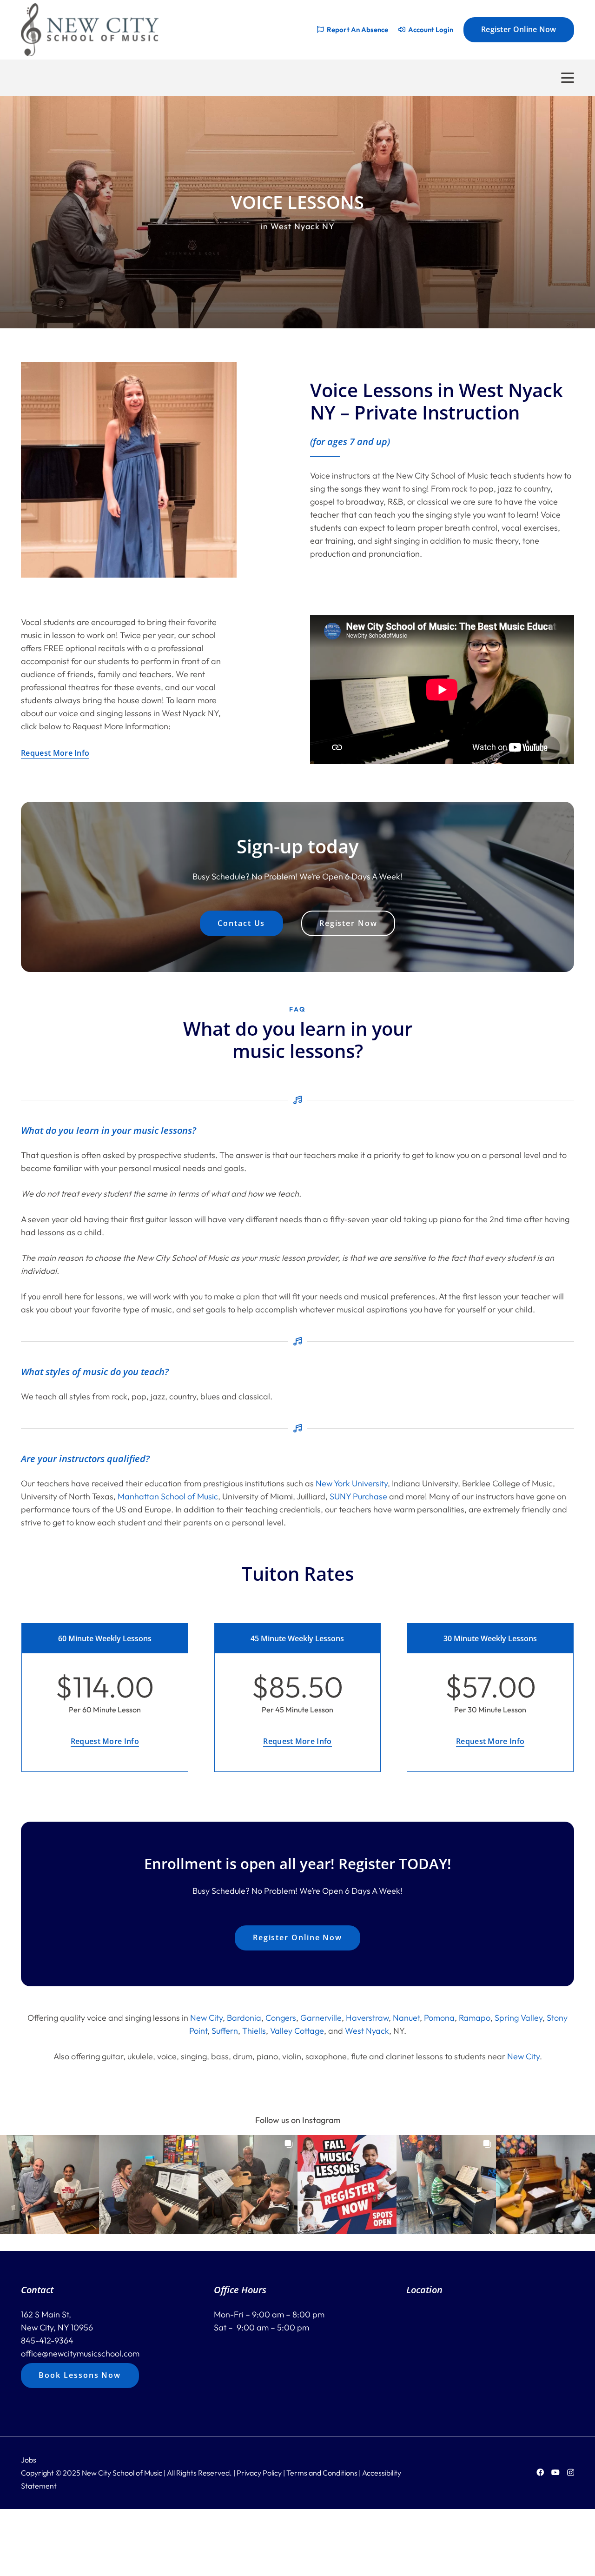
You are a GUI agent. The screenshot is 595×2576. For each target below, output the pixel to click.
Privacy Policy (259, 2473)
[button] (568, 78)
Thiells (254, 2031)
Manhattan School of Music (168, 1496)
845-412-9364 (47, 2340)
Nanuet (406, 2018)
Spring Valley (519, 2018)
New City (206, 2018)
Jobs (29, 2460)
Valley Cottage (297, 2031)
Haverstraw (367, 2018)
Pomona (439, 2018)
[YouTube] (555, 2472)
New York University (352, 1483)
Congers (281, 2018)
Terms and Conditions (322, 2473)
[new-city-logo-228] (90, 30)
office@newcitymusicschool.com (80, 2353)
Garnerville (321, 2018)
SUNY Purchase (358, 1496)
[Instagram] (571, 2473)
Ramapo (475, 2018)
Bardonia (244, 2018)
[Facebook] (540, 2472)
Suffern (225, 2031)
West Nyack (367, 2031)
